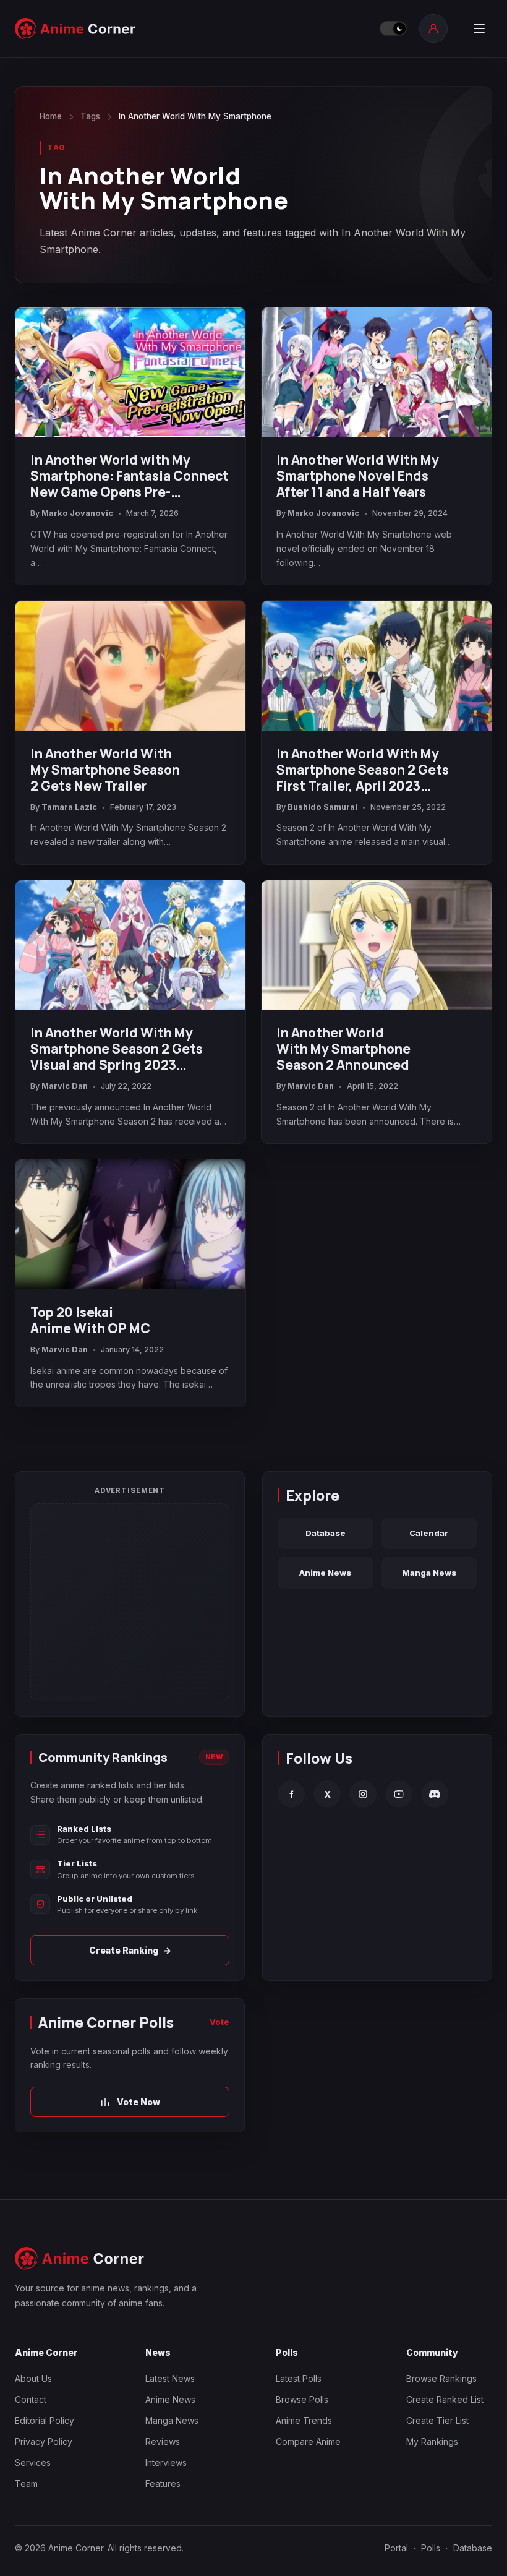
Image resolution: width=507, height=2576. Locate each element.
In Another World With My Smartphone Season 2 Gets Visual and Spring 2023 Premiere (117, 1049)
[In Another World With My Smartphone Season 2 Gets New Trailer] (130, 665)
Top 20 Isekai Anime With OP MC (90, 1320)
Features (163, 2484)
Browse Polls (302, 2399)
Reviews (163, 2441)
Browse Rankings (441, 2378)
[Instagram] (363, 1794)
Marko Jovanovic (77, 513)
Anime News (325, 1573)
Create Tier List (437, 2420)
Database (326, 1533)
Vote (219, 2022)
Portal (396, 2548)
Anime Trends (304, 2420)
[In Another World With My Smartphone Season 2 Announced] (377, 945)
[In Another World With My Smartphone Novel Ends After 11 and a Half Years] (377, 372)
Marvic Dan (65, 1086)
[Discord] (435, 1794)
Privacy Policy (44, 2441)
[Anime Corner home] (75, 28)
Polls (431, 2548)
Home (51, 116)
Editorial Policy (45, 2420)
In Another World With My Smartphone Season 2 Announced (343, 1049)
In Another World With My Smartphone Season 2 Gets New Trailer (105, 770)
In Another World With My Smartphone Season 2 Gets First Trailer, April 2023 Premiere (363, 770)
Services (33, 2462)
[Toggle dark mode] (393, 28)
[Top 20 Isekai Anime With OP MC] (130, 1224)
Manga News (429, 1573)
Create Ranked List (445, 2399)
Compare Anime (308, 2441)
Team (26, 2484)
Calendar (429, 1533)
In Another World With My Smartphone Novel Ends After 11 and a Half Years (358, 476)
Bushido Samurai (322, 807)
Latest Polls (299, 2378)
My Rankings (432, 2441)
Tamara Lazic (69, 807)
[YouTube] (399, 1794)
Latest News (170, 2378)
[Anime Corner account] (433, 28)
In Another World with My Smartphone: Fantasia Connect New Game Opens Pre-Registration (130, 476)
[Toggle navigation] (479, 28)
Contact (31, 2399)
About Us (33, 2378)
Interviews (166, 2462)
